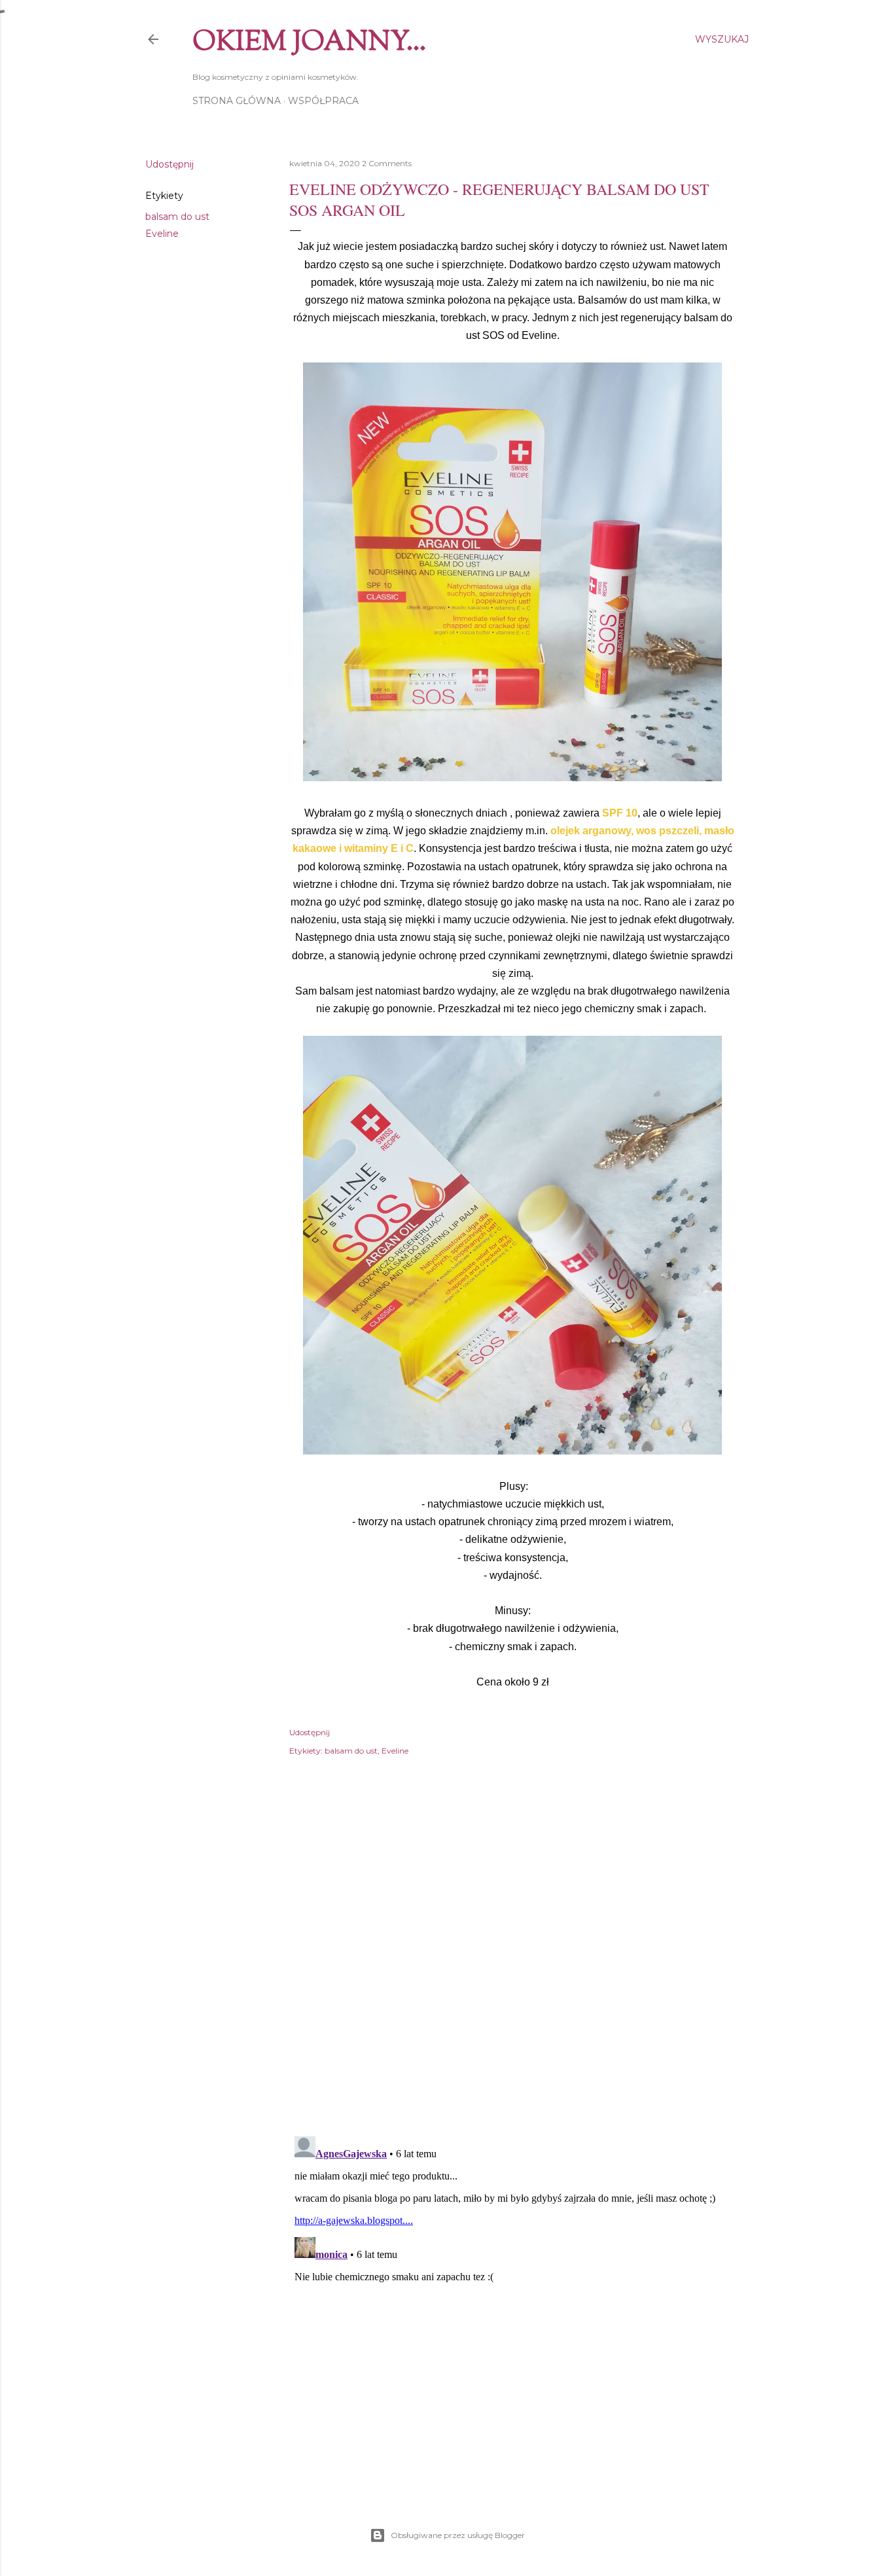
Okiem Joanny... (309, 43)
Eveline (162, 234)
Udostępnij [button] (170, 164)
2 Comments (387, 163)
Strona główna (237, 101)
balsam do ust (177, 217)
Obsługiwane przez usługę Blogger (458, 2535)
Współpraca (323, 101)
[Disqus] (512, 1956)
